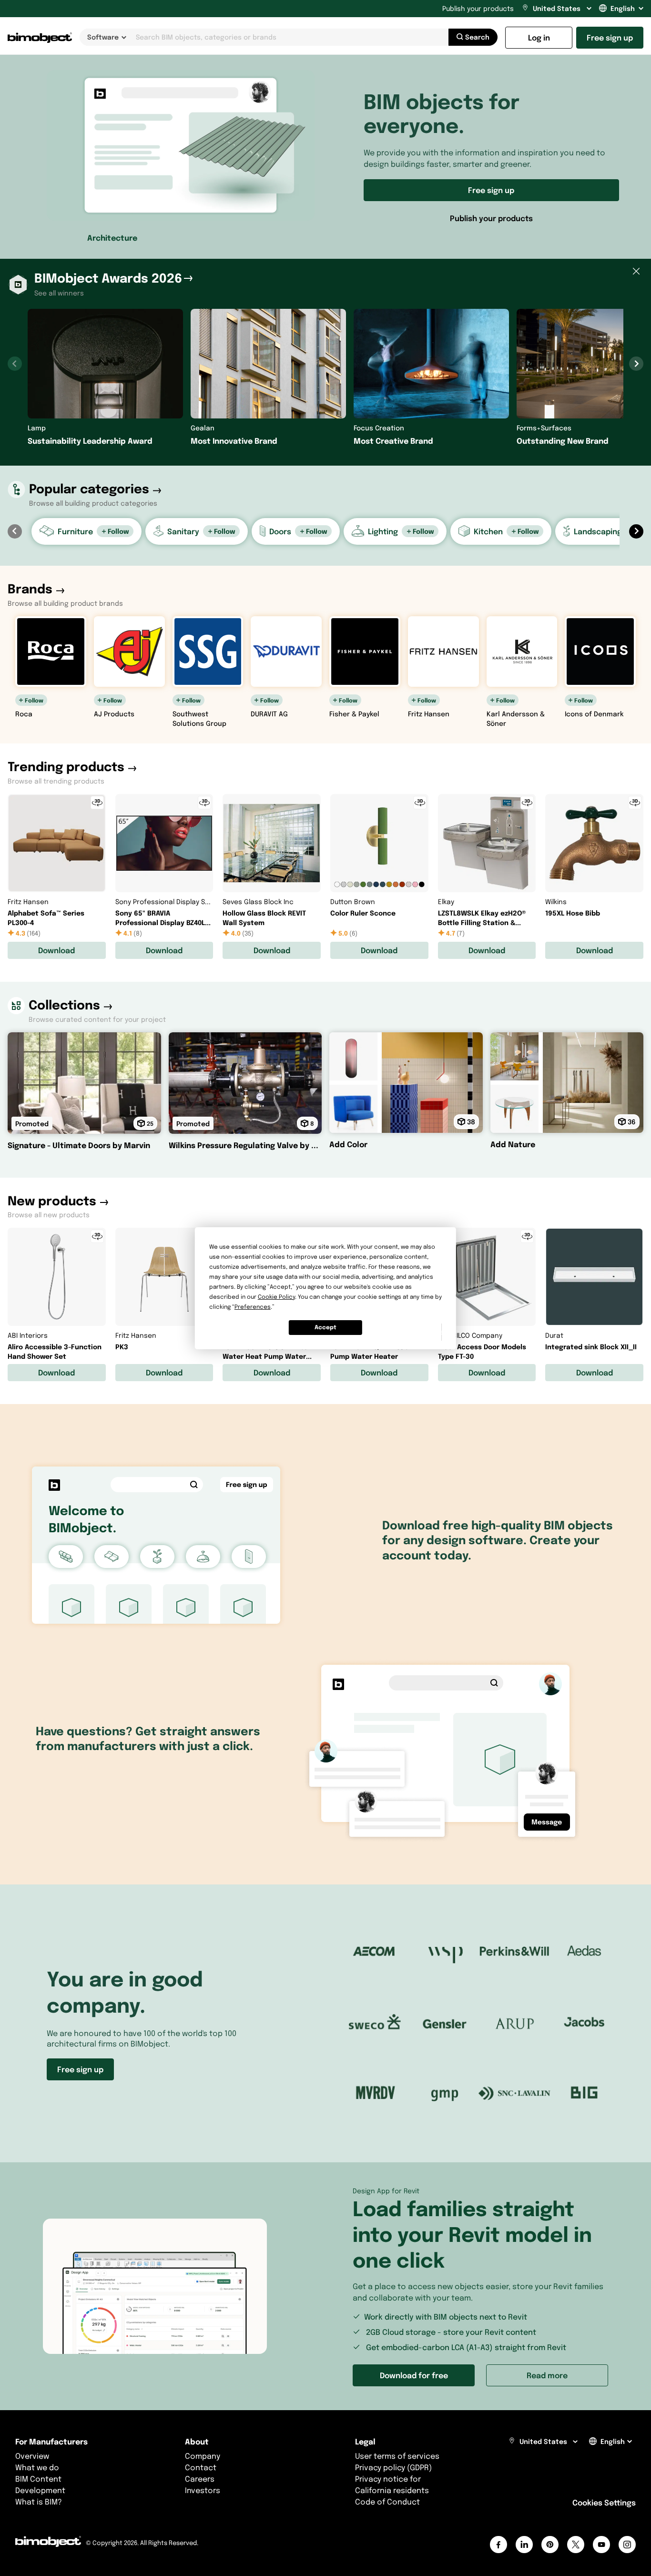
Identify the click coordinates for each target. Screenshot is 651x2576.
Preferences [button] (253, 1307)
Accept (325, 1327)
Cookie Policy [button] (276, 1297)
